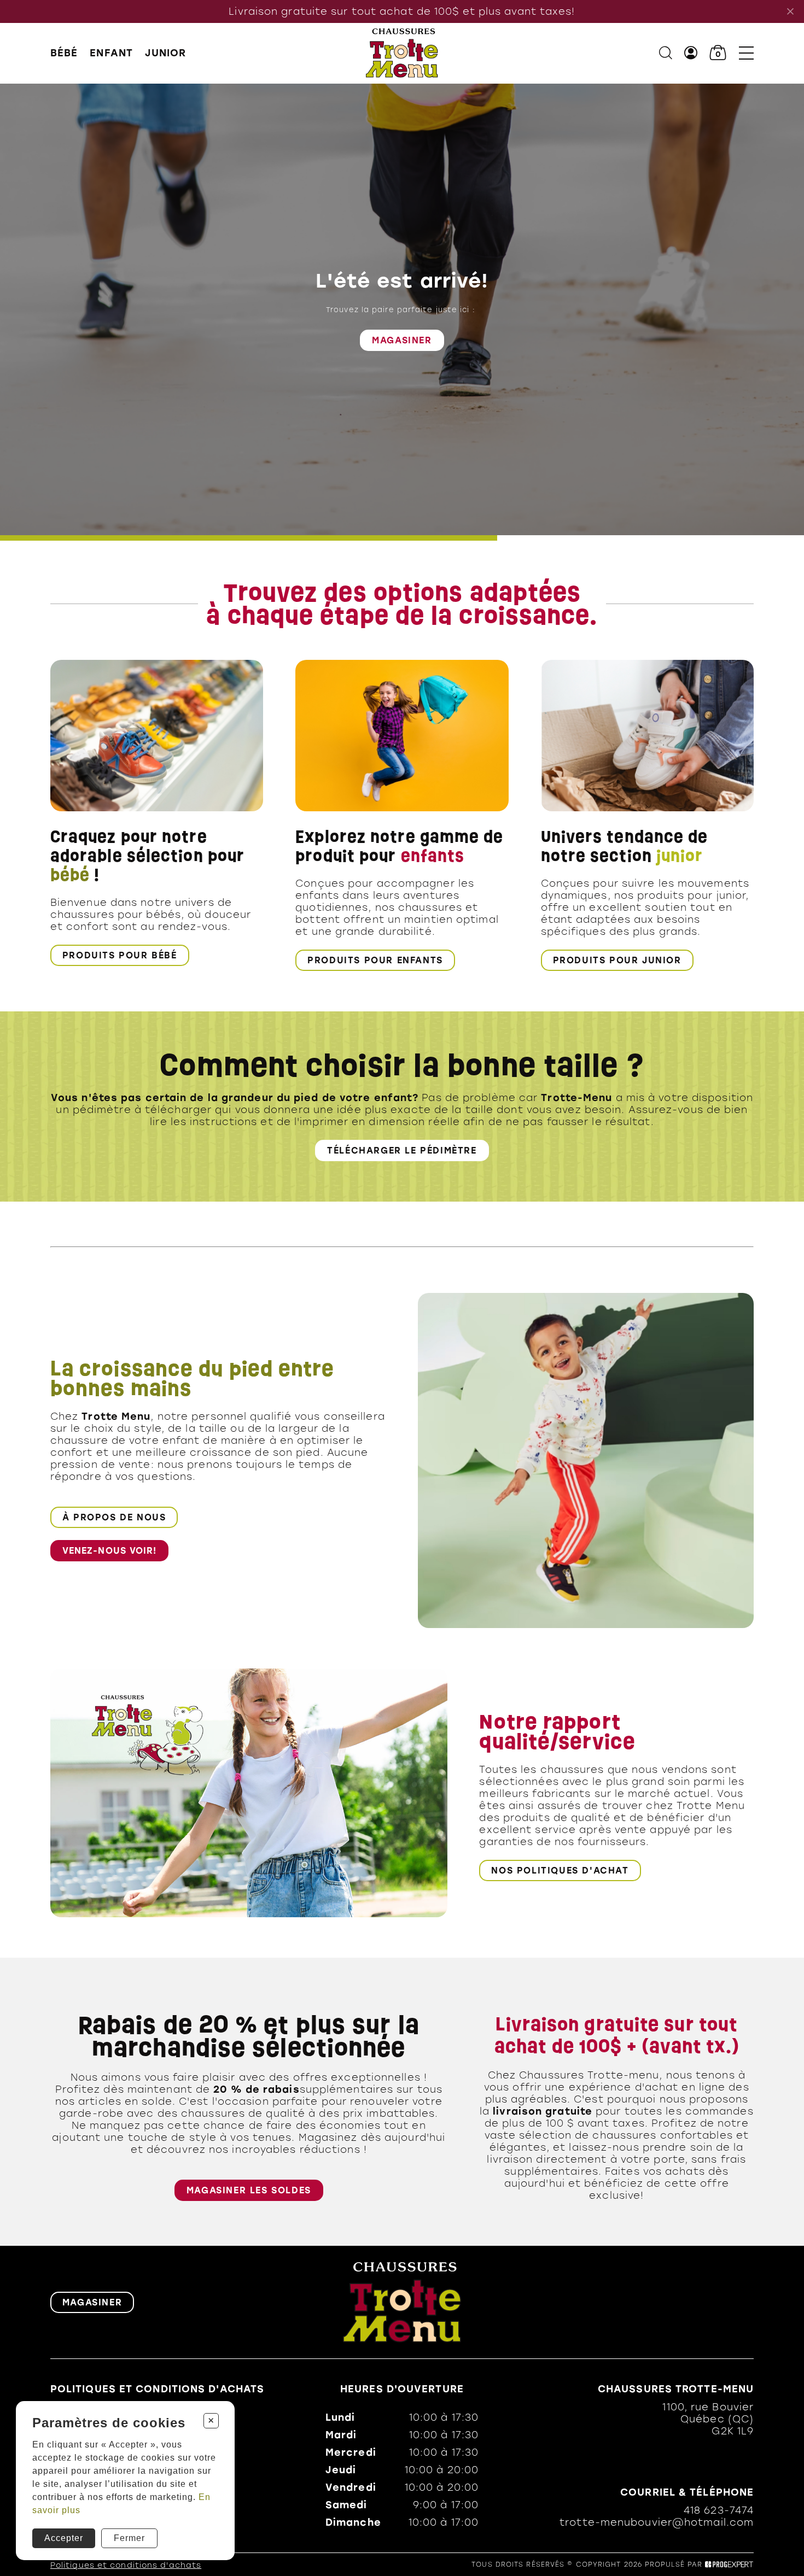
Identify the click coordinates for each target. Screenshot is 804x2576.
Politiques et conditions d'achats (157, 2389)
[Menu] (746, 53)
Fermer (129, 2538)
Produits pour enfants (375, 960)
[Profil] (691, 53)
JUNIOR (166, 53)
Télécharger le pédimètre (402, 1151)
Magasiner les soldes (249, 2190)
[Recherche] (666, 53)
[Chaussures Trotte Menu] (402, 53)
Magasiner (402, 339)
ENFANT (111, 53)
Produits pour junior (617, 960)
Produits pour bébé (120, 955)
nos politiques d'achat (560, 1870)
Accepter (64, 2538)
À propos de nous (114, 1517)
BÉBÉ (64, 53)
